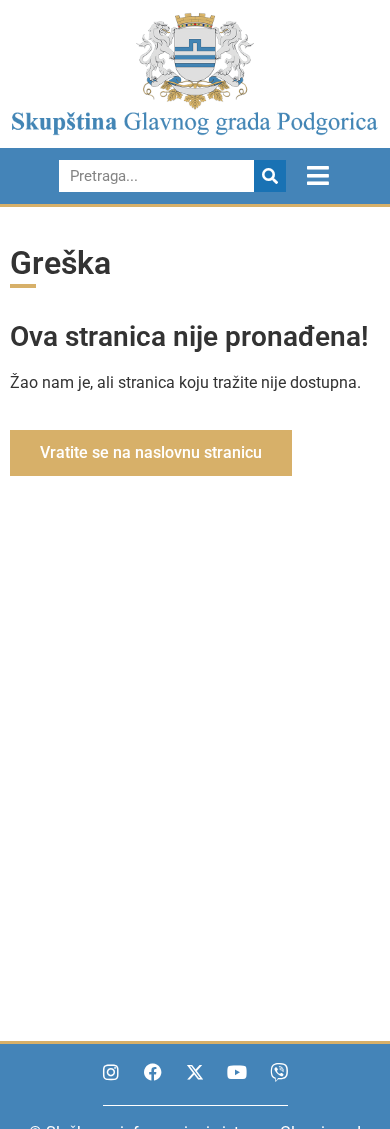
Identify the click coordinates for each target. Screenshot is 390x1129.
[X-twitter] (195, 1072)
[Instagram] (111, 1072)
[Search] (270, 176)
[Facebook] (153, 1072)
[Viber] (279, 1072)
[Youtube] (237, 1072)
